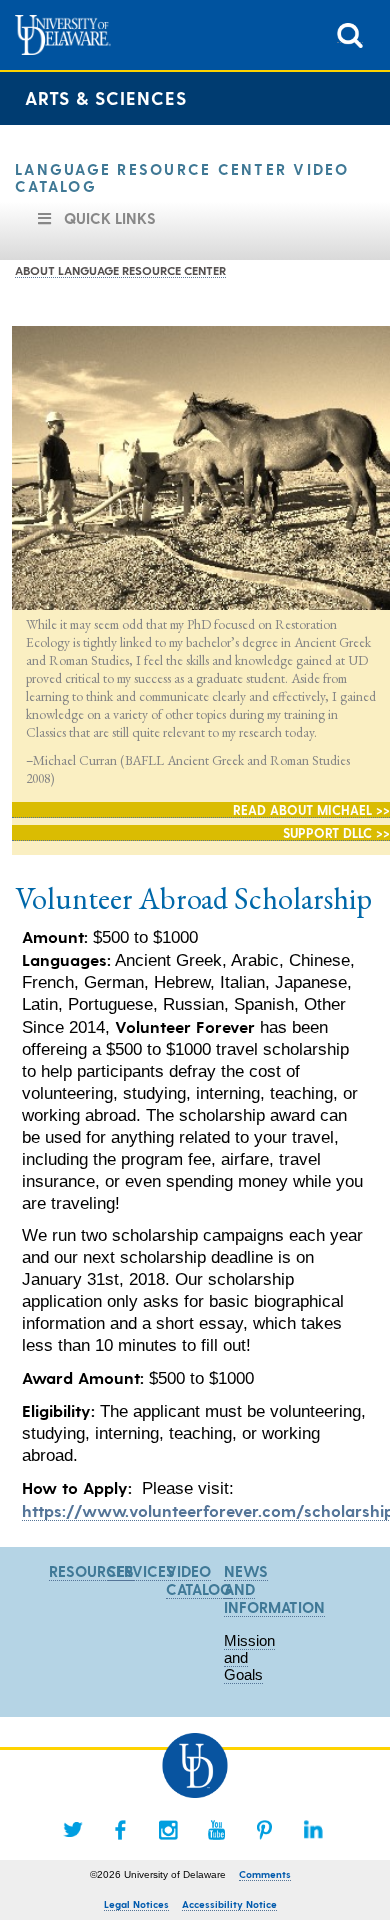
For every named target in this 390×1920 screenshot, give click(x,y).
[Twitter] (73, 1830)
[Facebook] (121, 1830)
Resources (91, 1571)
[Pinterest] (265, 1830)
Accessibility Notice (229, 1904)
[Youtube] (217, 1830)
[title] (350, 33)
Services (141, 1571)
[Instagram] (169, 1830)
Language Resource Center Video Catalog (182, 177)
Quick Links (110, 218)
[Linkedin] (313, 1830)
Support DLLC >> (336, 832)
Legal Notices (136, 1904)
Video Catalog (199, 1580)
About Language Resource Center (120, 270)
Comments (265, 1874)
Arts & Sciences (106, 97)
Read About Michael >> (311, 809)
